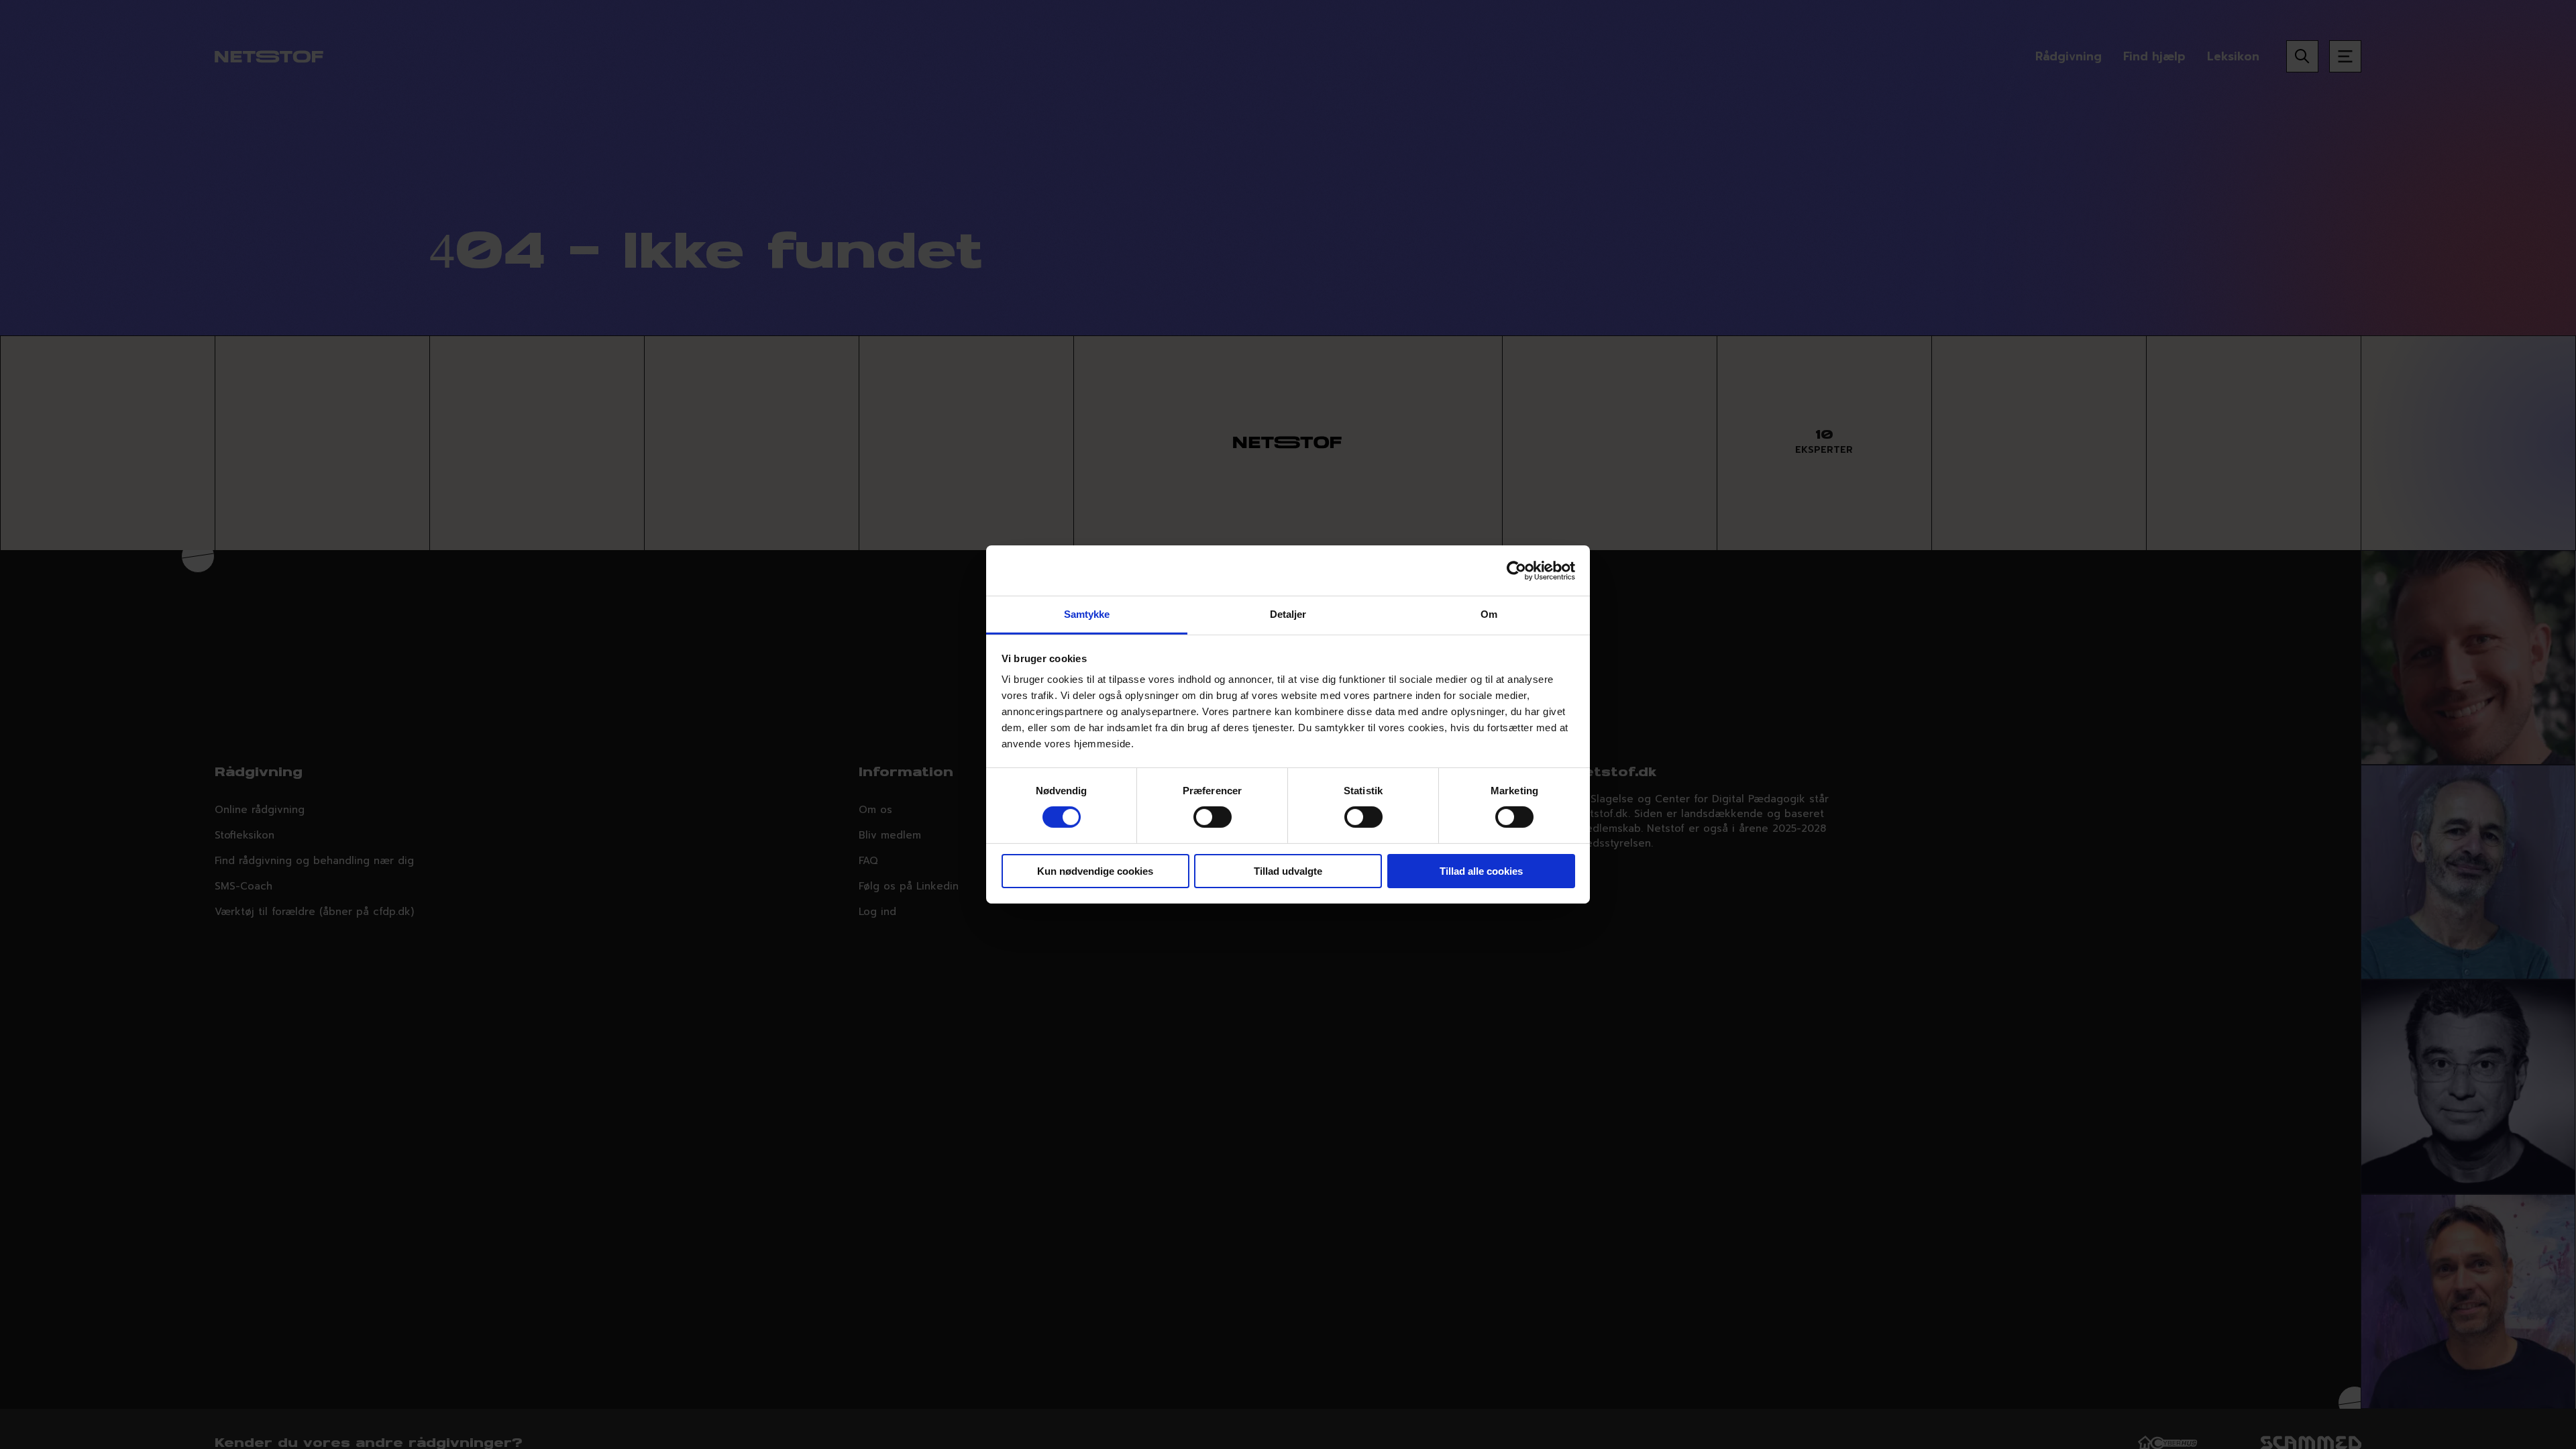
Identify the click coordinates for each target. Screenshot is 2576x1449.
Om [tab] (1489, 614)
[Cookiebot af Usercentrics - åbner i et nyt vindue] (1516, 570)
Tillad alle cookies (1481, 871)
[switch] (1213, 817)
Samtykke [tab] (1087, 614)
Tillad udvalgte (1288, 871)
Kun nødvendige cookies (1095, 871)
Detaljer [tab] (1288, 614)
